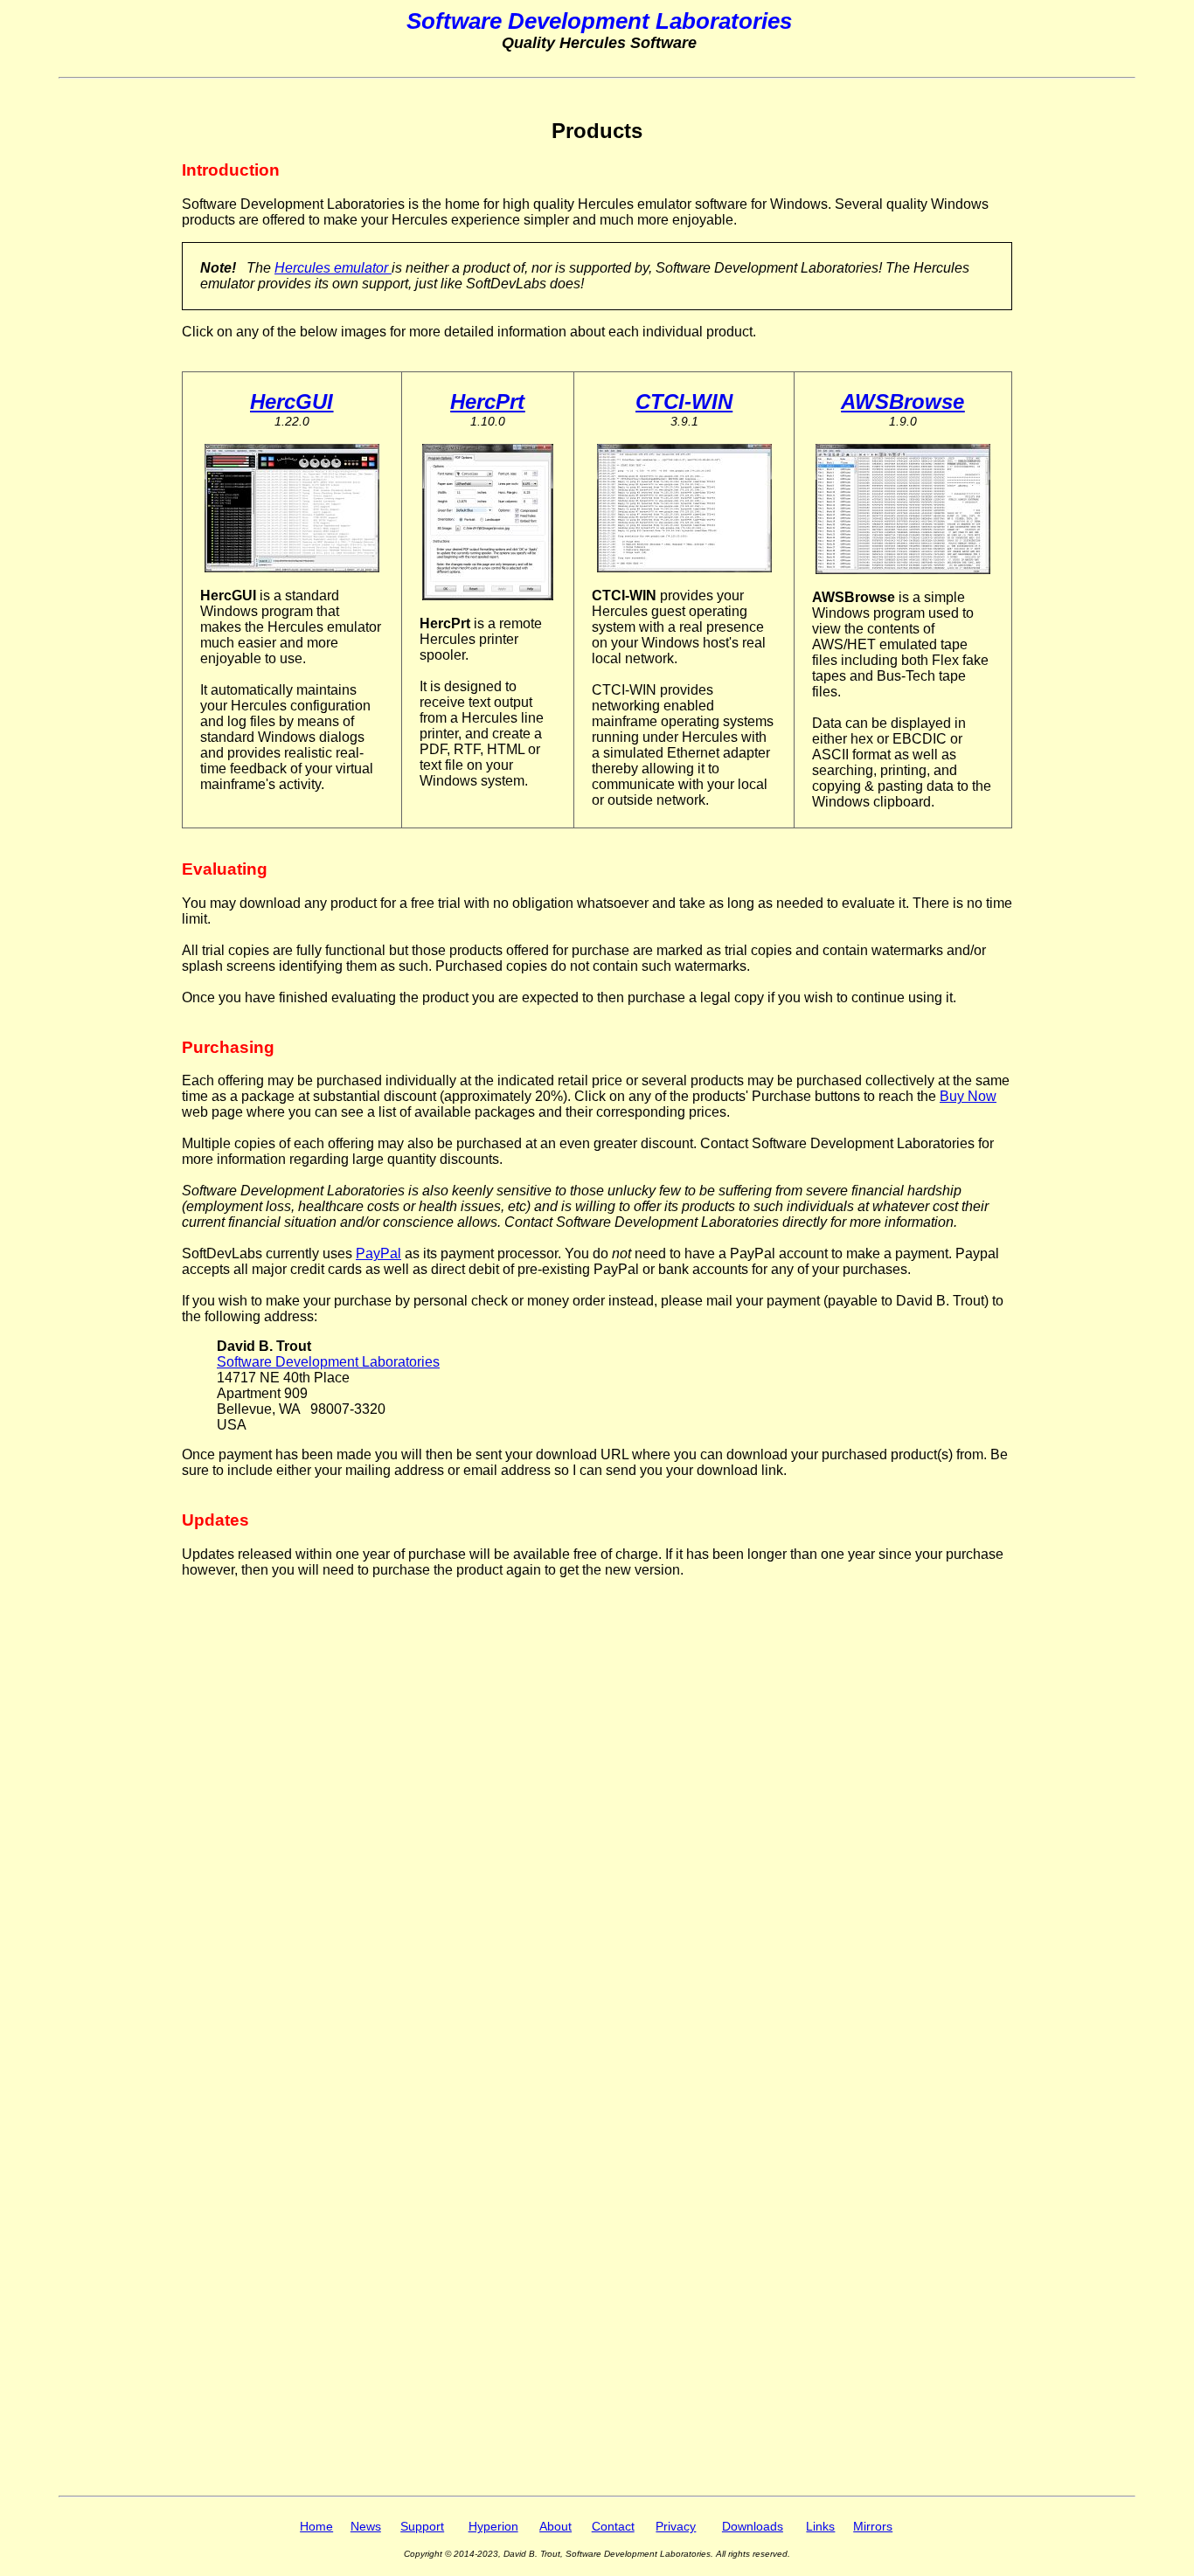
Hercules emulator (333, 268)
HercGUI (292, 402)
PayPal (378, 1253)
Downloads (753, 2527)
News (366, 2527)
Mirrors (873, 2527)
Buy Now (968, 1096)
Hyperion (493, 2527)
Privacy (676, 2527)
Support (422, 2527)
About (555, 2527)
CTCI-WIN (684, 402)
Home (316, 2527)
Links (820, 2527)
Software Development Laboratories (328, 1362)
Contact (613, 2527)
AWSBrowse (902, 402)
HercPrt (487, 402)
